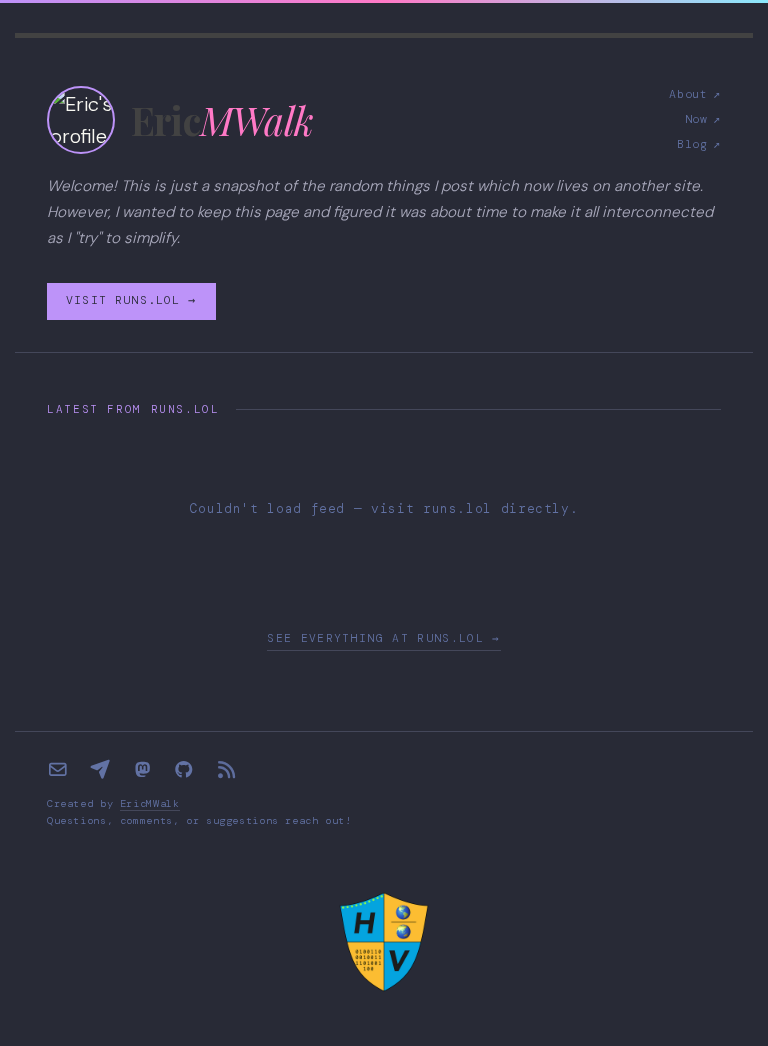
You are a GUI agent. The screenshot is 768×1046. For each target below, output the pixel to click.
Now (703, 119)
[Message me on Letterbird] (100, 770)
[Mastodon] (142, 770)
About (695, 94)
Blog (699, 144)
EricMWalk (150, 803)
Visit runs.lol (131, 300)
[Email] (58, 770)
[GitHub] (184, 770)
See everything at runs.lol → (384, 638)
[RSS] (226, 770)
